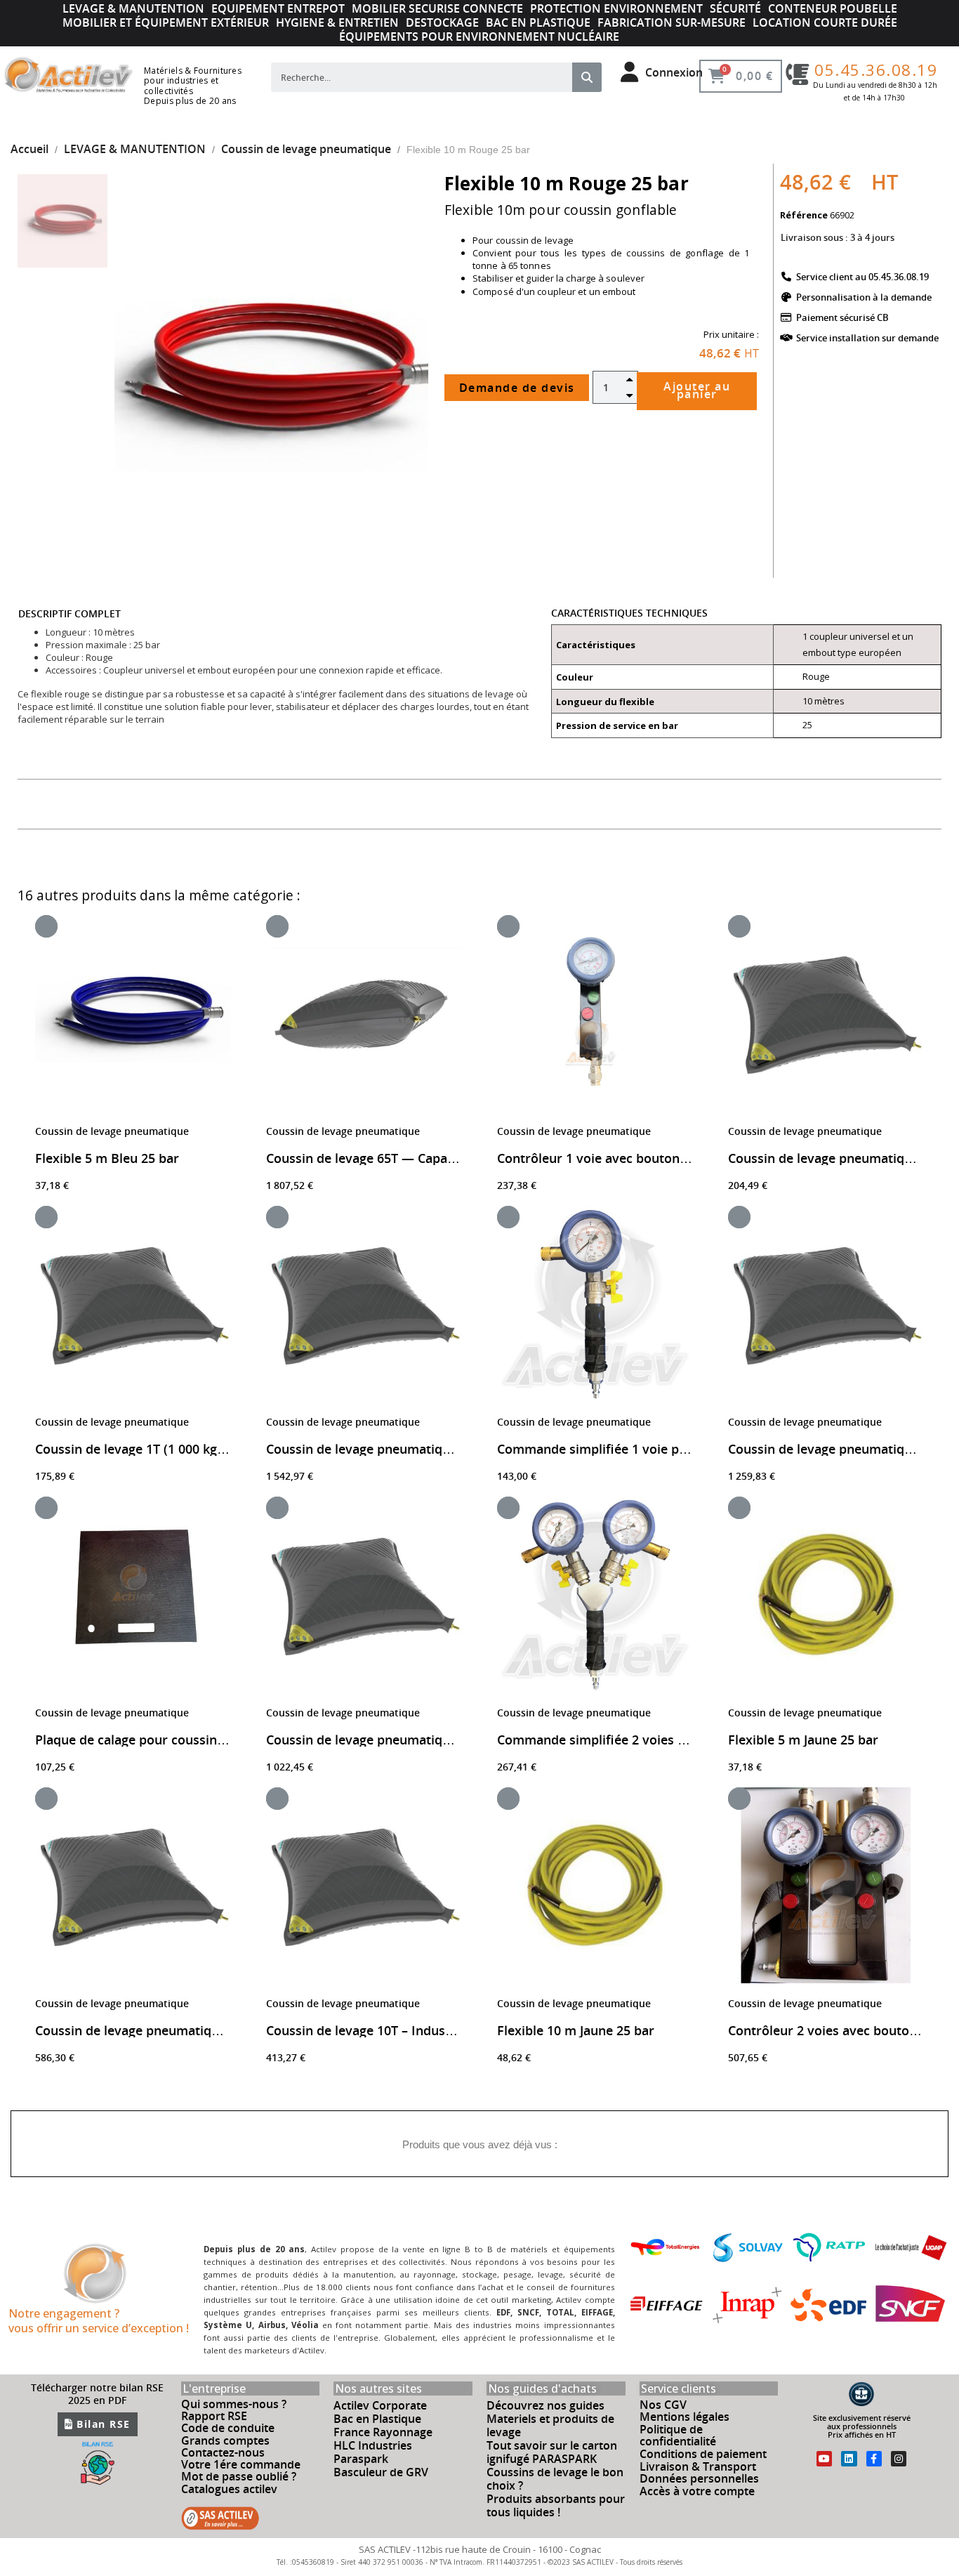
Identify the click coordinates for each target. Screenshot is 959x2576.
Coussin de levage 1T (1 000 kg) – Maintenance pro (186, 1449)
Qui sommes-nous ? (234, 2404)
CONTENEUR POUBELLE (833, 8)
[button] (139, 373)
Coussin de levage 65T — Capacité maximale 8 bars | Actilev (447, 1158)
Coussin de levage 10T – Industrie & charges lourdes (422, 2030)
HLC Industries (373, 2445)
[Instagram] (899, 2459)
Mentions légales (684, 2417)
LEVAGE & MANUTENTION (133, 8)
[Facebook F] (874, 2459)
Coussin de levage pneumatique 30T (374, 1740)
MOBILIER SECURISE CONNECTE (437, 8)
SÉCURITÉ (735, 8)
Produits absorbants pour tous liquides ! (556, 2505)
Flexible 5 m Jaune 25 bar (803, 1740)
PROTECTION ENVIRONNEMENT (616, 8)
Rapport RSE (214, 2416)
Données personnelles (699, 2478)
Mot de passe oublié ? (239, 2476)
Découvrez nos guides (545, 2405)
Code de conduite (228, 2428)
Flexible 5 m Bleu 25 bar (107, 1158)
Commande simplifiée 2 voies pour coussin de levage (656, 1740)
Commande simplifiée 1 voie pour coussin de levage (653, 1449)
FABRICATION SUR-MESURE (672, 22)
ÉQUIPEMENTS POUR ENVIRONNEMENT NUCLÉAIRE (479, 37)
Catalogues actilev (229, 2489)
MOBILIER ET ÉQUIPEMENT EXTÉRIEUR (166, 22)
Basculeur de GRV (381, 2472)
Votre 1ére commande (241, 2464)
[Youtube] (824, 2459)
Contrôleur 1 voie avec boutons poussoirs (623, 1158)
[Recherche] (587, 77)
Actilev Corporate (380, 2405)
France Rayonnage (383, 2432)
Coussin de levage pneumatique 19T (143, 2030)
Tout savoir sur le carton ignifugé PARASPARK (552, 2452)
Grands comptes (225, 2440)
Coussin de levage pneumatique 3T (832, 1158)
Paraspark (361, 2459)
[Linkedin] (849, 2459)
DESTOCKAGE (442, 22)
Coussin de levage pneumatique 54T (374, 1449)
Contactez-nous (223, 2452)
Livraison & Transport (698, 2466)
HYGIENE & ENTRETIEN (337, 22)
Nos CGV (663, 2405)
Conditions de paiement (703, 2454)
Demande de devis (517, 388)
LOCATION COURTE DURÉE (825, 22)
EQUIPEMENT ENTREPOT (278, 8)
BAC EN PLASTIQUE (538, 22)
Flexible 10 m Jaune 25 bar (576, 2030)
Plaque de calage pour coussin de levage (156, 1740)
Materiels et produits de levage (550, 2425)
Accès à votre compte (697, 2491)
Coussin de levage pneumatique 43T (836, 1449)
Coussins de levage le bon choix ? (555, 2479)
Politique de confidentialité (678, 2436)
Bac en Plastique (377, 2419)
